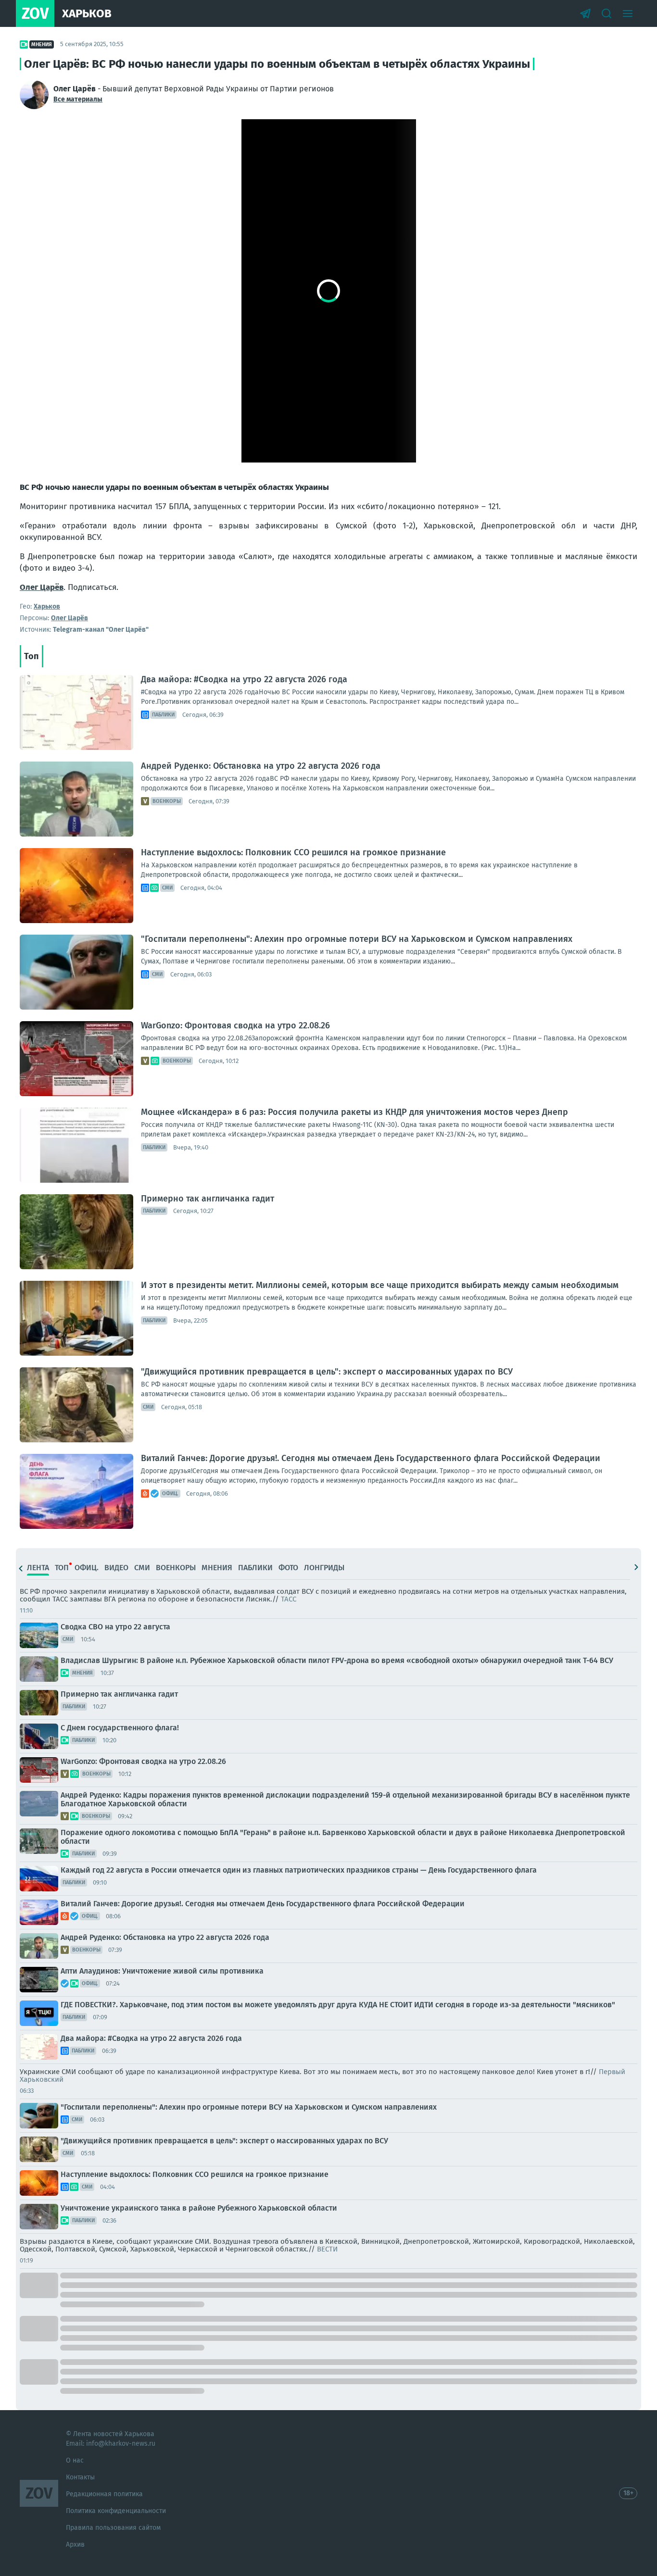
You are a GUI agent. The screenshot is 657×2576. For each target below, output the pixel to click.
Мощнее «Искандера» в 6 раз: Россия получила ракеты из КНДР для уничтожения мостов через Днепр (354, 1112)
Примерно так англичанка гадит (208, 1199)
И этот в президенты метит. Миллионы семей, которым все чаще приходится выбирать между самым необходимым (380, 1285)
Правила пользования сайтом (113, 2528)
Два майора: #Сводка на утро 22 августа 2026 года (244, 679)
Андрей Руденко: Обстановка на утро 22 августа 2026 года (261, 766)
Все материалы (78, 99)
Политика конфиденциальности (116, 2511)
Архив (75, 2545)
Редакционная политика (104, 2494)
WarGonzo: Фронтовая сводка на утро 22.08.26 (235, 1025)
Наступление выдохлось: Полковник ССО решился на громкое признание (293, 852)
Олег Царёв (42, 587)
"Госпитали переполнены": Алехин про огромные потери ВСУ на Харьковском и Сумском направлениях (357, 939)
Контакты (80, 2477)
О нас (75, 2460)
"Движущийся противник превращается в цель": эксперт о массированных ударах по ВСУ (327, 1372)
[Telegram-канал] (585, 13)
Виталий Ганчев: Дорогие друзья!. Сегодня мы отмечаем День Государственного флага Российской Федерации (371, 1458)
